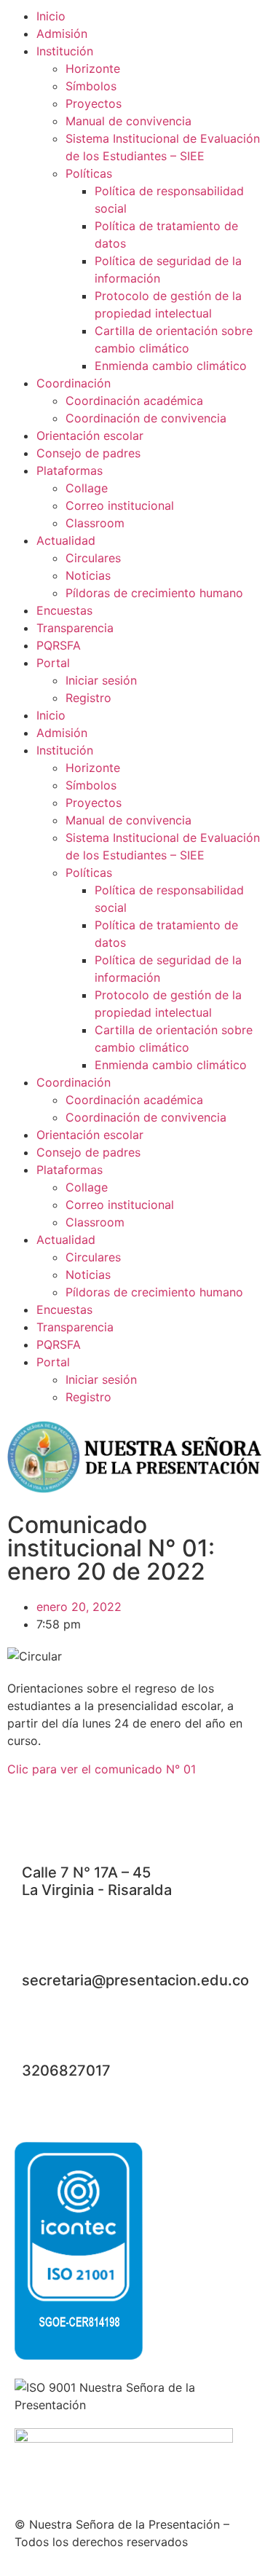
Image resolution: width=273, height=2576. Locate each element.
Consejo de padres (88, 453)
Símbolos (91, 86)
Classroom (95, 523)
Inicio (51, 16)
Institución (65, 51)
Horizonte (93, 68)
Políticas (89, 173)
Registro (88, 698)
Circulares (93, 558)
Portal (53, 663)
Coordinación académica (134, 401)
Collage (87, 488)
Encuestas (64, 610)
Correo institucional (120, 505)
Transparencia (75, 628)
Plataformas (70, 470)
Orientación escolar (90, 436)
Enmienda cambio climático (171, 366)
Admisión (62, 34)
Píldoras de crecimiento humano (154, 593)
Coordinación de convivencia (146, 418)
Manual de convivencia (128, 121)
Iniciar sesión (101, 680)
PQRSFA (59, 645)
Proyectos (94, 103)
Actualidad (66, 540)
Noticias (88, 575)
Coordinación (74, 383)
